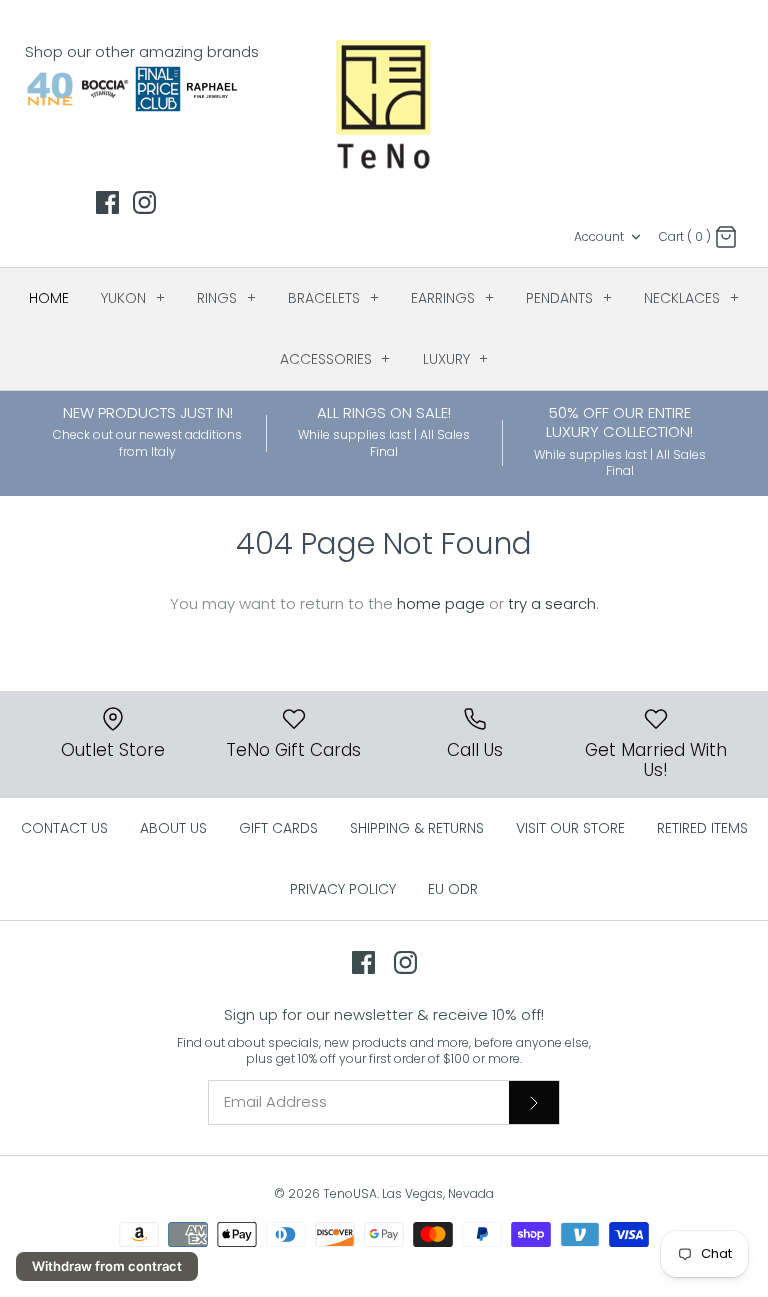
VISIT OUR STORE (570, 828)
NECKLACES (691, 298)
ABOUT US (173, 828)
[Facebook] (107, 202)
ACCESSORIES (335, 359)
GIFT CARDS (278, 828)
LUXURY (456, 359)
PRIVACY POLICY (343, 889)
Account (599, 236)
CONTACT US (64, 828)
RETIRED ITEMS (702, 828)
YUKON (133, 298)
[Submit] (534, 1102)
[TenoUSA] (384, 103)
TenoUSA (350, 1193)
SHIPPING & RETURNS (417, 828)
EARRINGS (452, 298)
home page (441, 603)
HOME (49, 298)
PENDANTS (569, 298)
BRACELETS (333, 298)
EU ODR (453, 889)
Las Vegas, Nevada (438, 1193)
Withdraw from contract (107, 1266)
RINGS (226, 298)
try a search (552, 603)
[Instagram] (144, 202)
